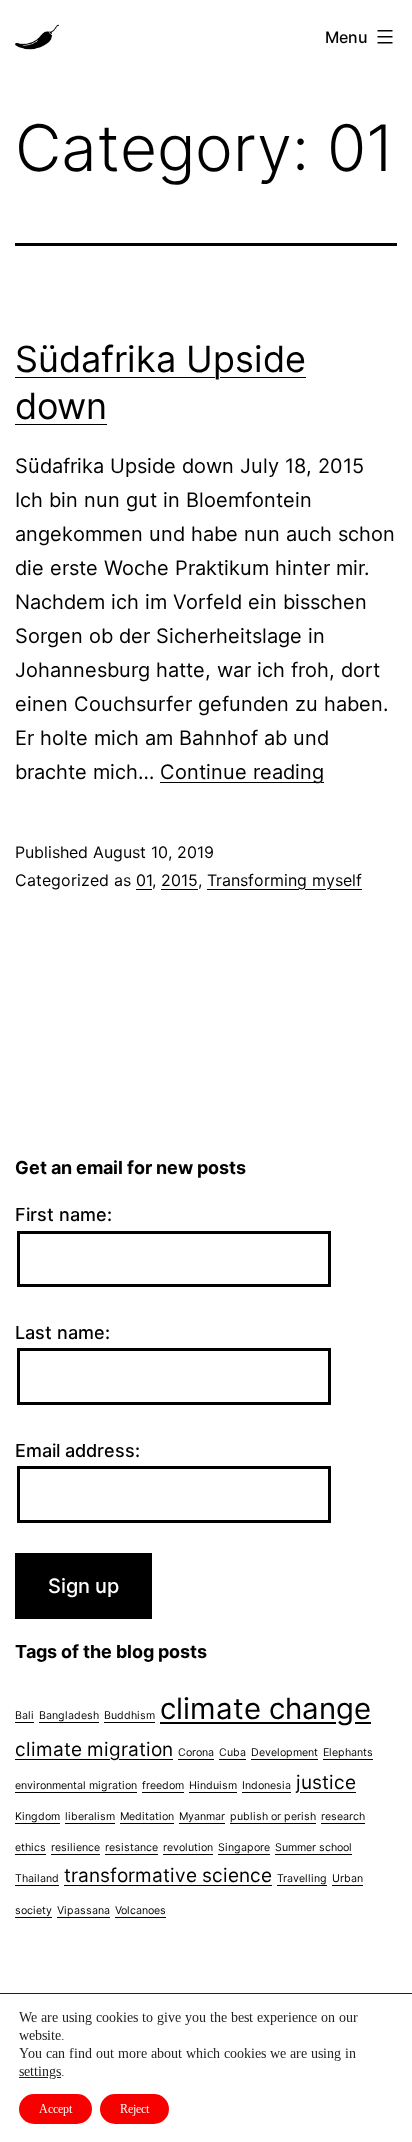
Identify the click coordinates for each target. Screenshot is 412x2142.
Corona (196, 1752)
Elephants (348, 1752)
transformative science (168, 1875)
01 (144, 880)
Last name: (62, 1332)
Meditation (147, 1816)
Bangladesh (69, 1715)
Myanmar (202, 1816)
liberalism (90, 1816)
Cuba (232, 1752)
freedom (163, 1785)
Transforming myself (284, 880)
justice (326, 1782)
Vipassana (83, 1910)
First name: (63, 1214)
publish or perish (273, 1816)
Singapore (244, 1847)
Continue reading (242, 772)
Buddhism (129, 1715)
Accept (55, 2109)
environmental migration (76, 1785)
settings (40, 2071)
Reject (134, 2109)
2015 (179, 880)
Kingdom (37, 1816)
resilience (75, 1847)
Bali (24, 1715)
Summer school (313, 1847)
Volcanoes (140, 1910)
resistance (131, 1847)
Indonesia (266, 1785)
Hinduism (213, 1785)
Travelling (302, 1878)
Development (284, 1752)
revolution (188, 1847)
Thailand (37, 1878)
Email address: (77, 1450)
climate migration (94, 1749)
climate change (265, 1708)
